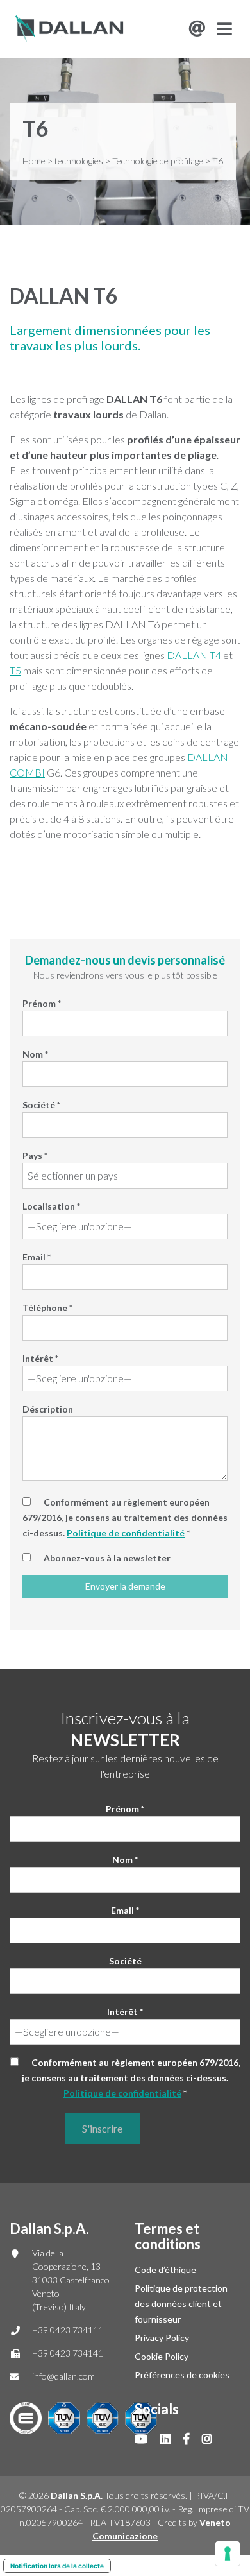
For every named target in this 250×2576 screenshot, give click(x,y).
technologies (79, 161)
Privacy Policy (162, 2338)
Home (34, 161)
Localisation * (51, 1206)
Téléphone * (47, 1308)
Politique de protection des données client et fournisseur (181, 2304)
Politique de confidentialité (126, 1533)
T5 (15, 670)
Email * (37, 1257)
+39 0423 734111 (68, 2330)
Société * (41, 1105)
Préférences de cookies (182, 2375)
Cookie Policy (162, 2356)
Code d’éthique (165, 2270)
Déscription (48, 1409)
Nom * (35, 1054)
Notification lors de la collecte (57, 2566)
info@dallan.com (63, 2376)
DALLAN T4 (194, 655)
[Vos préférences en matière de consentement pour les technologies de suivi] (228, 2554)
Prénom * (42, 1003)
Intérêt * (40, 1358)
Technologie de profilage (158, 161)
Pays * (35, 1155)
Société (125, 1961)
